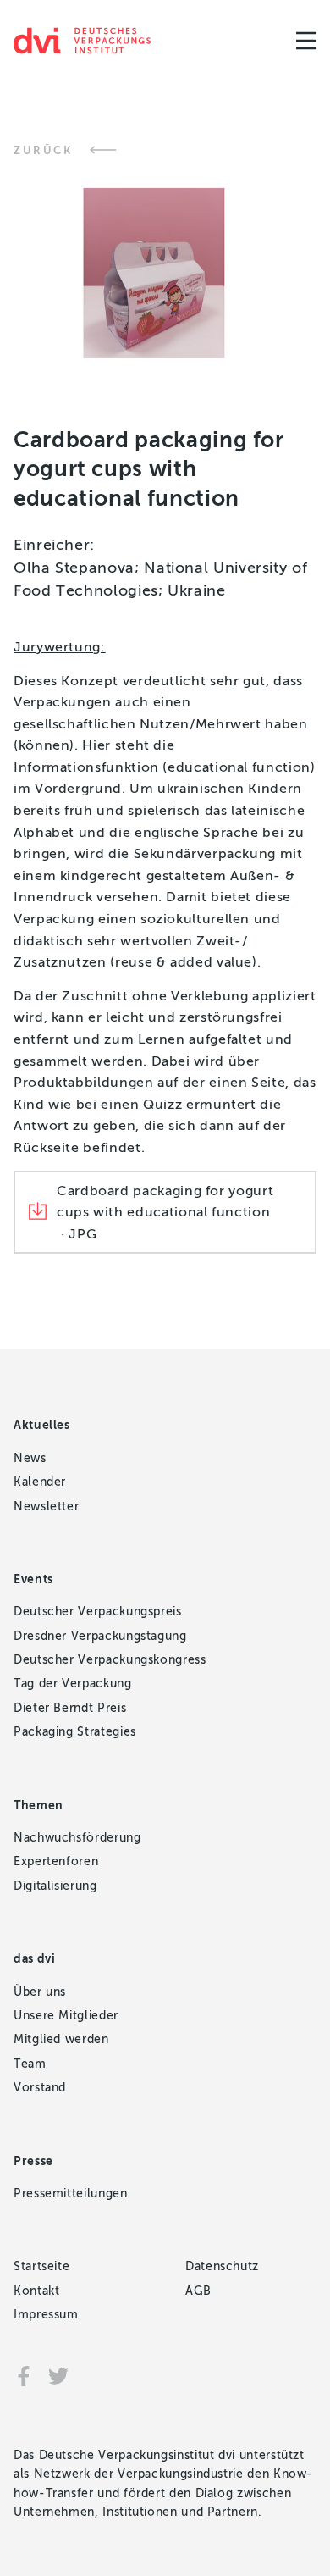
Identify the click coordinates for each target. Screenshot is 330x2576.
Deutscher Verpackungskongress (110, 1660)
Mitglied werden (61, 2039)
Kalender (40, 1482)
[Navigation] (306, 41)
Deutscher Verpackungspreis (98, 1612)
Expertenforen (56, 1861)
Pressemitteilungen (71, 2194)
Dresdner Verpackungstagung (100, 1636)
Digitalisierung (55, 1886)
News (30, 1458)
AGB (198, 2291)
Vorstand (40, 2088)
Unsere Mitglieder (66, 2016)
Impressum (46, 2315)
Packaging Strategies (75, 1732)
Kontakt (36, 2291)
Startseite (41, 2266)
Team (30, 2064)
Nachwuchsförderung (77, 1838)
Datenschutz (222, 2266)
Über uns (40, 1992)
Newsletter (46, 1507)
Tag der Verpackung (73, 1684)
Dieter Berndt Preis (70, 1708)
